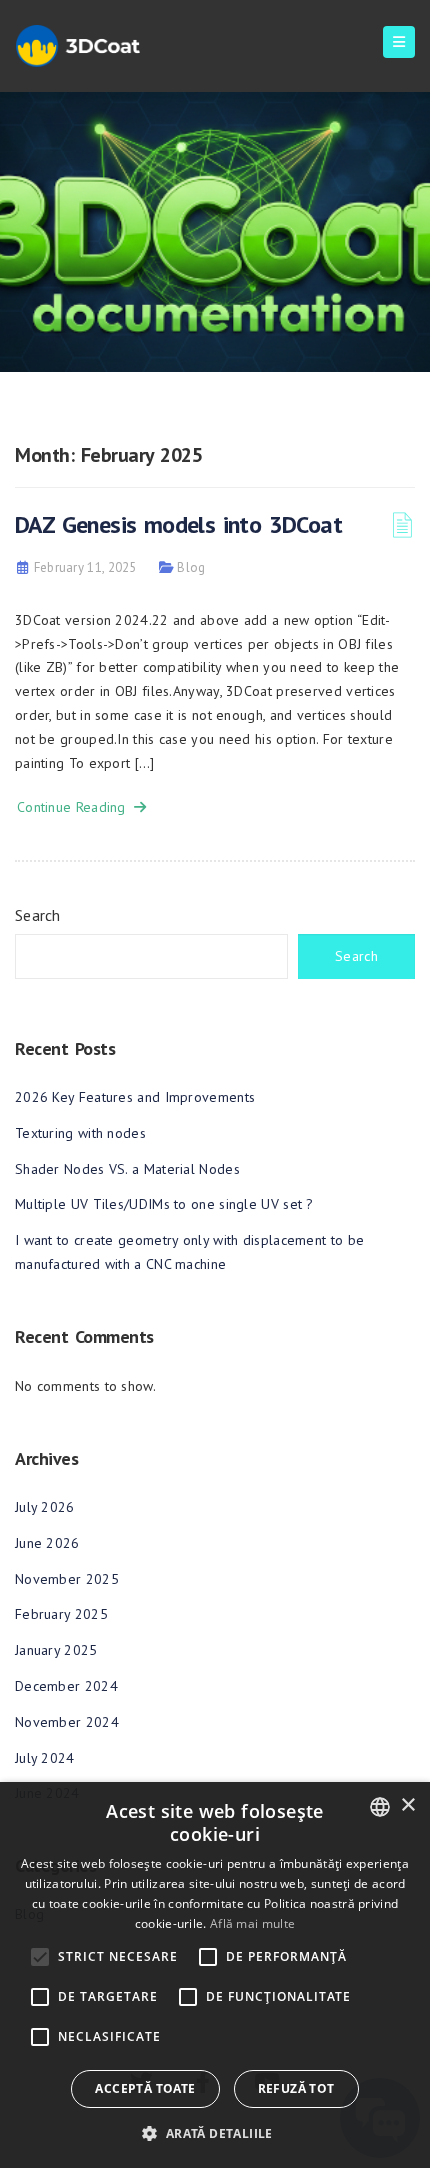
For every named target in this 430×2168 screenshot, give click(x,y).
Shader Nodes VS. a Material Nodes (127, 1169)
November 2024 (67, 1722)
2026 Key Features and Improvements (135, 1097)
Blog (191, 567)
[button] (214, 2133)
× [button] (407, 1805)
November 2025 (67, 1579)
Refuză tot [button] (296, 2088)
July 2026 (45, 1507)
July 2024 (45, 1758)
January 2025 (56, 1650)
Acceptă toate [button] (145, 2088)
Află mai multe (252, 1923)
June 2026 (47, 1543)
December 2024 (66, 1686)
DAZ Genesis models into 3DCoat (178, 524)
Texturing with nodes (80, 1133)
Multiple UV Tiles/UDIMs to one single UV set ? (164, 1204)
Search (38, 915)
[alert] (215, 1975)
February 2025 (61, 1614)
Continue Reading (75, 807)
